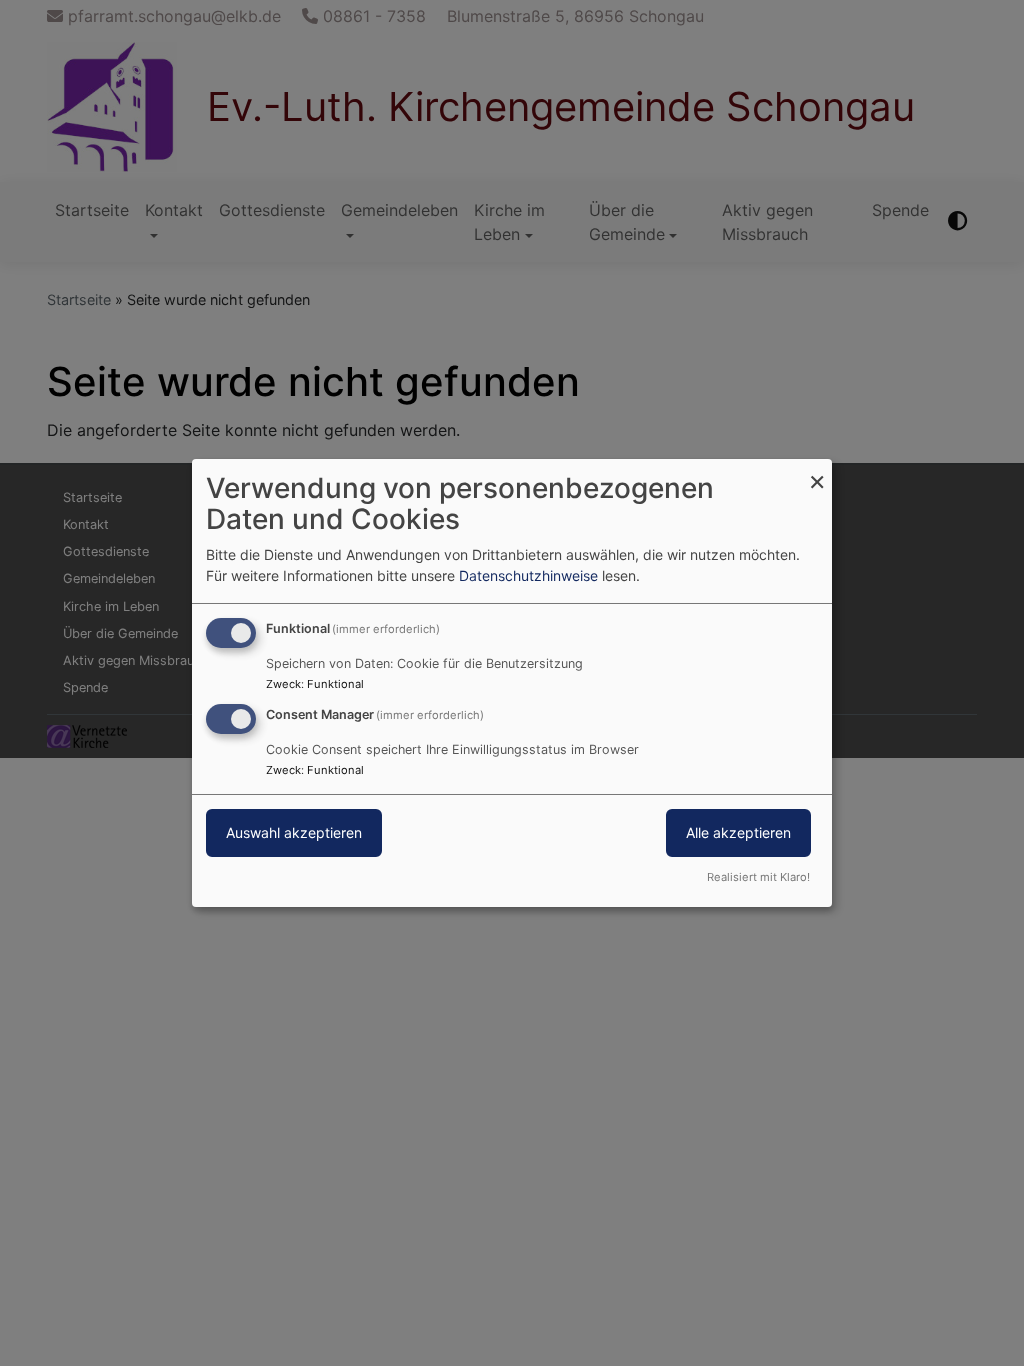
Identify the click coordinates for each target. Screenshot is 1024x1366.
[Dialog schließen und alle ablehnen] (817, 471)
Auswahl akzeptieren (294, 832)
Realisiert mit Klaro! (758, 877)
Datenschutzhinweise (528, 575)
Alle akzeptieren (738, 832)
